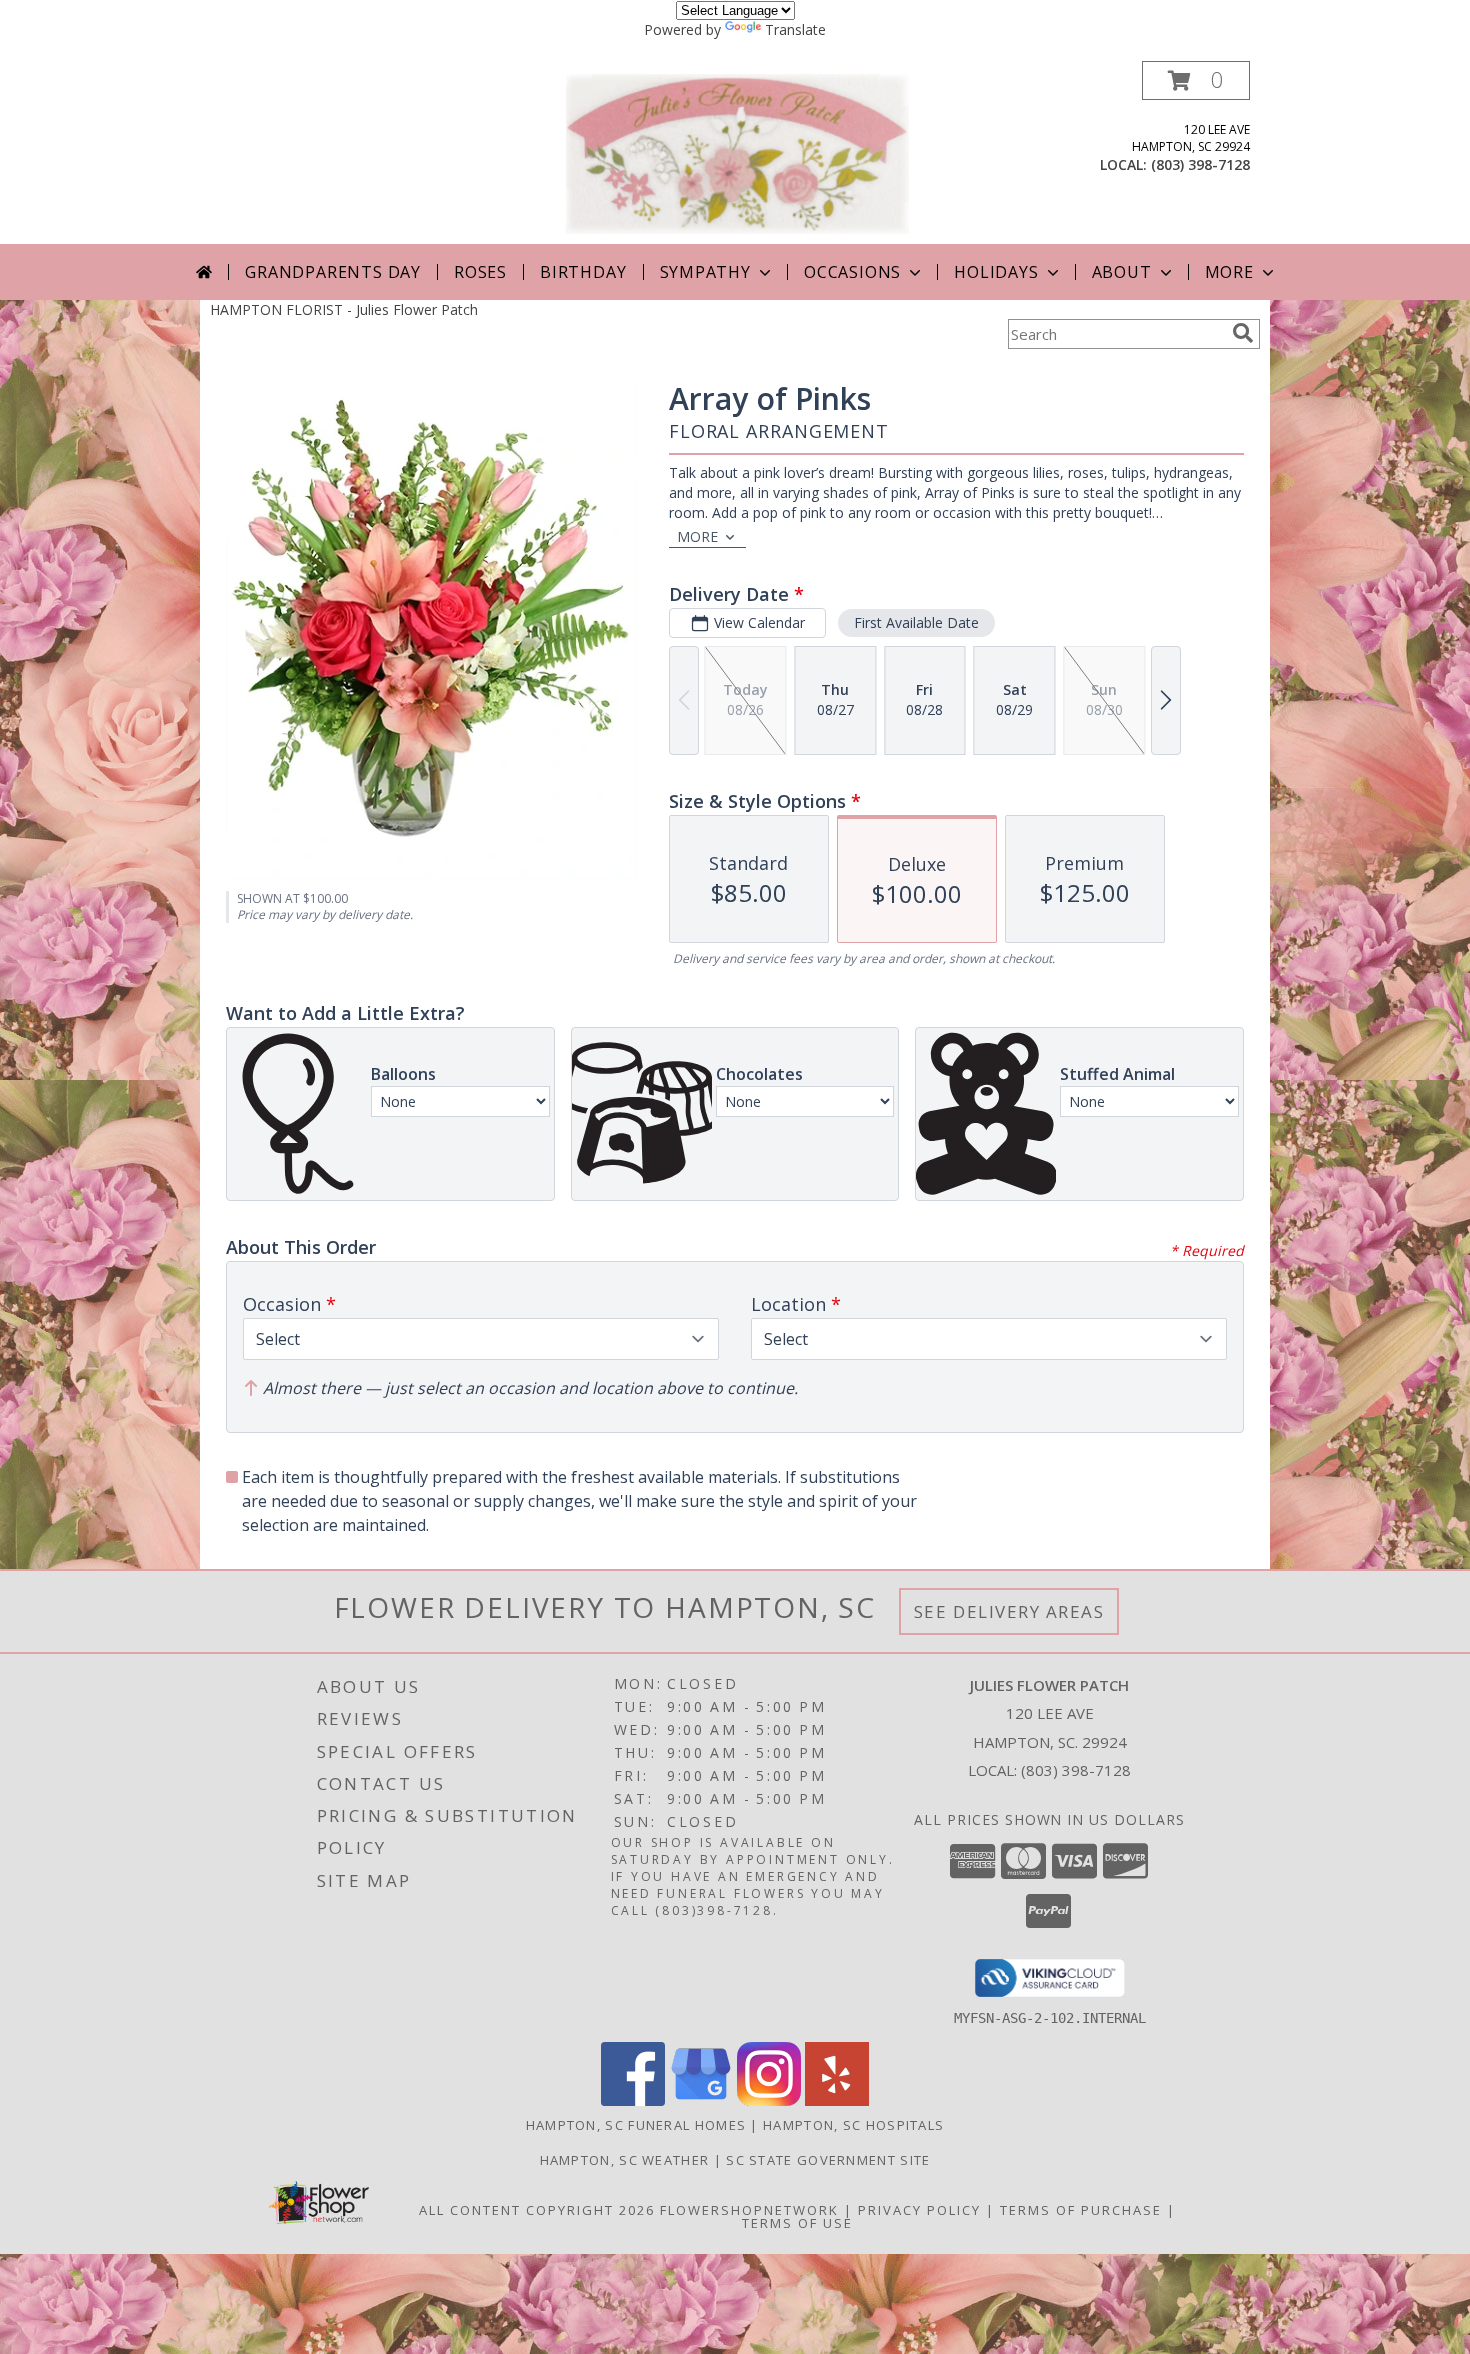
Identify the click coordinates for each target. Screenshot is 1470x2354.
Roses (480, 272)
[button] (1196, 80)
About (1122, 272)
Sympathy (705, 272)
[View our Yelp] (837, 2100)
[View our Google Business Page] (701, 2100)
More (1229, 272)
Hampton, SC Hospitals (853, 2125)
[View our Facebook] (633, 2100)
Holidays (996, 272)
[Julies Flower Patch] (737, 152)
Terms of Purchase (1081, 2210)
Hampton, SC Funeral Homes (636, 2125)
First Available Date (916, 622)
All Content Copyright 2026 (537, 2210)
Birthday (583, 272)
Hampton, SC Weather (625, 2160)
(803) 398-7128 (1200, 164)
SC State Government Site (828, 2160)
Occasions (852, 272)
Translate (795, 29)
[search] (1243, 333)
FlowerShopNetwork (749, 2210)
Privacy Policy (919, 2210)
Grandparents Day (333, 272)
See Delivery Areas (1009, 1611)
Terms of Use (797, 2223)
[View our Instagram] (769, 2100)
